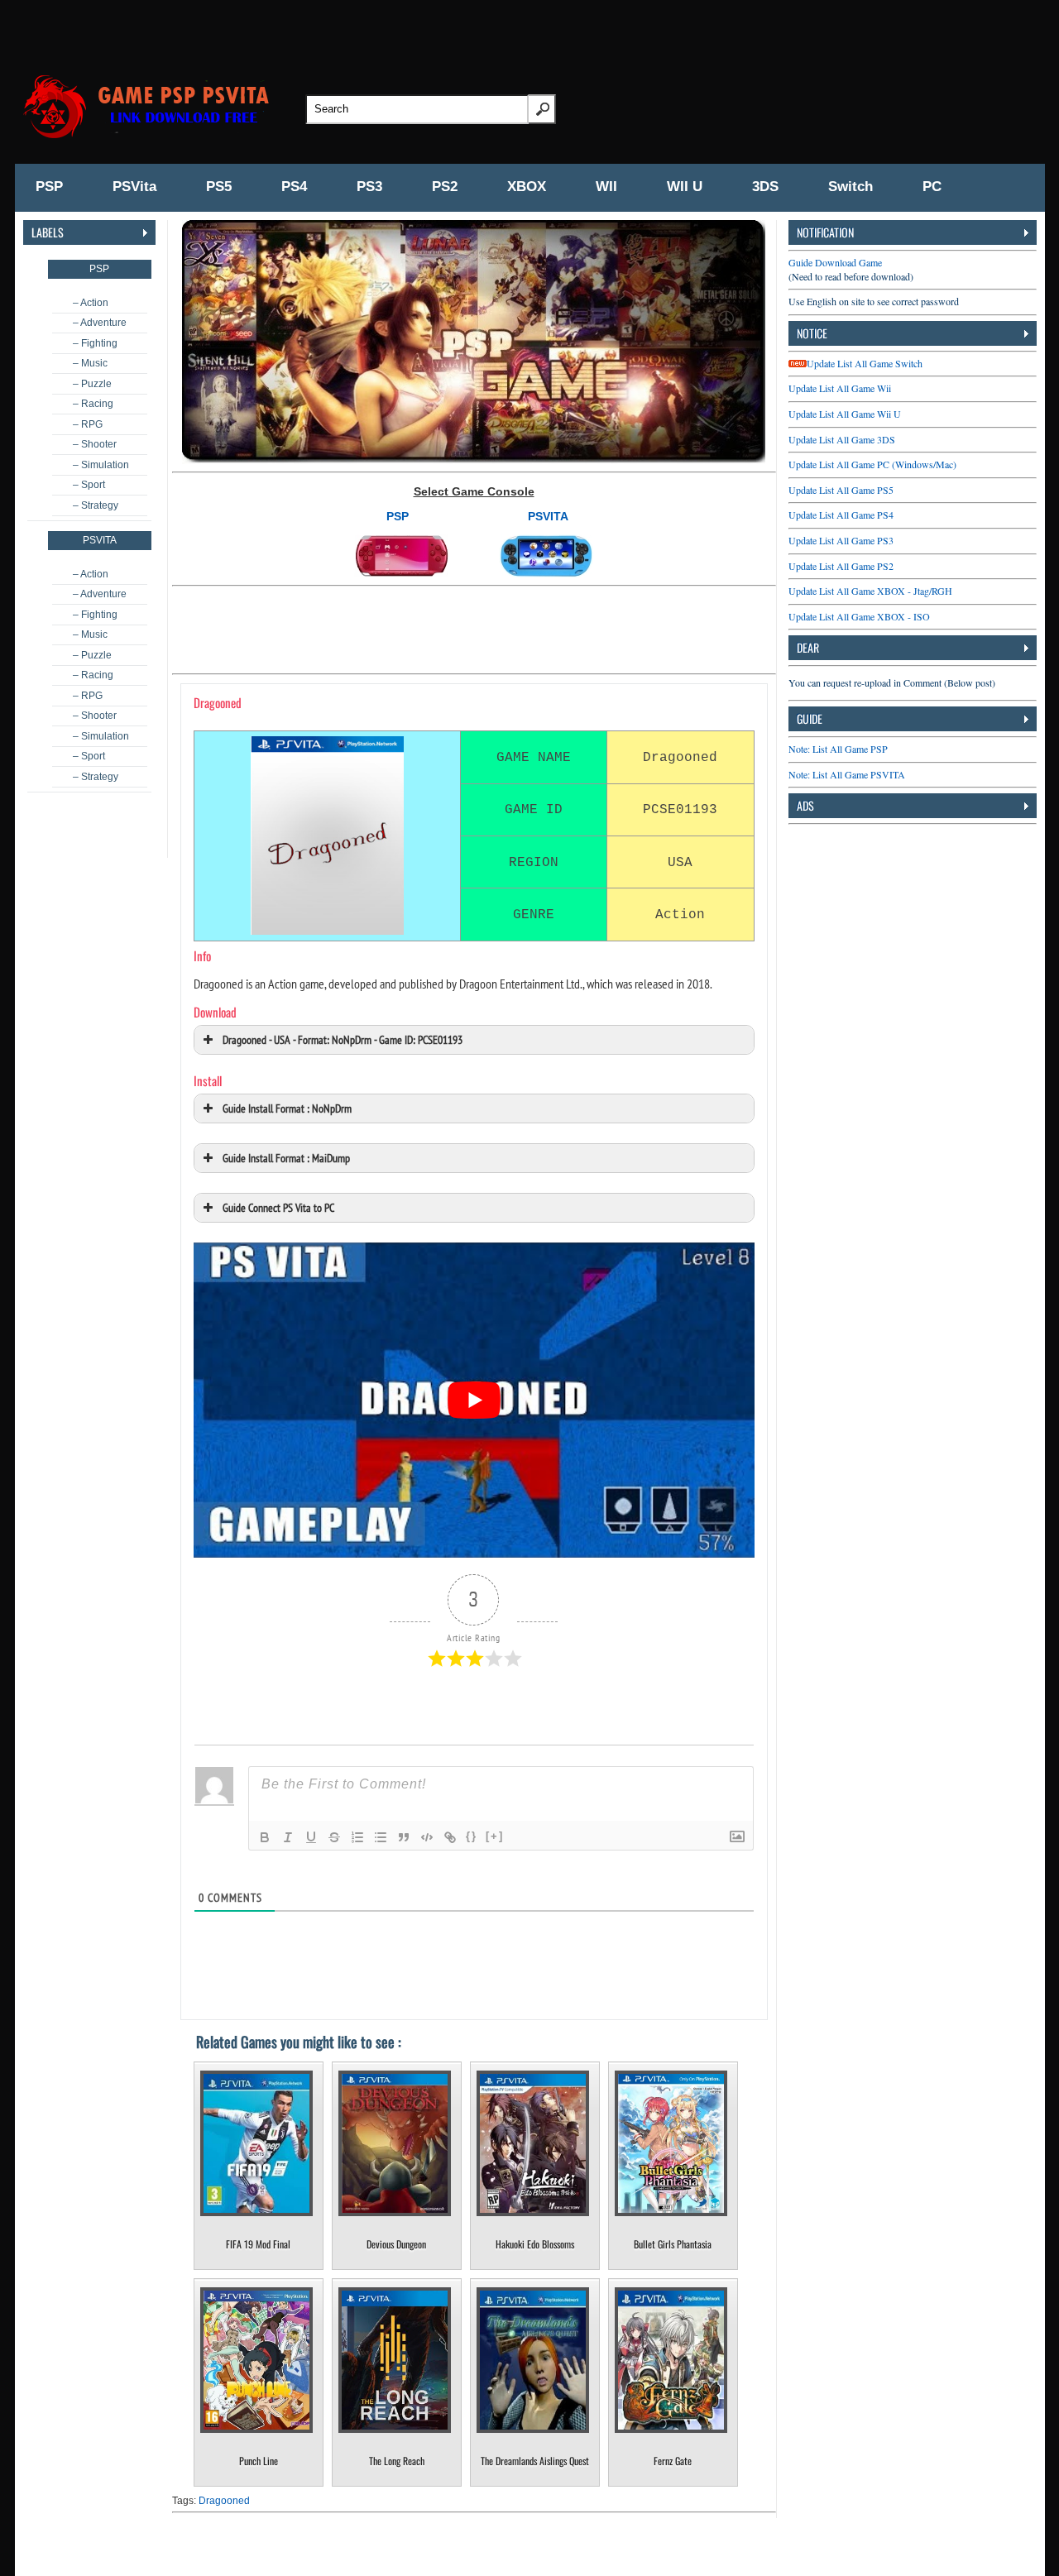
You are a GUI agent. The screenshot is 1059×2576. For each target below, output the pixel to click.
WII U (685, 187)
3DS (765, 187)
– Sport (89, 485)
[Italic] (288, 1837)
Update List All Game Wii (840, 388)
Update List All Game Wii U (845, 414)
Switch (851, 187)
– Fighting (95, 343)
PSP (49, 187)
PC (932, 187)
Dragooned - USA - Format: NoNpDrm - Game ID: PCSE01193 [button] (343, 1039)
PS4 (294, 187)
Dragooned (224, 2501)
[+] (495, 1836)
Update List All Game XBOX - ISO (859, 616)
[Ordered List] (357, 1837)
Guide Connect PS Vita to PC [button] (278, 1207)
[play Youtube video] (474, 1400)
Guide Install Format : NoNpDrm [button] (287, 1108)
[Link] (450, 1837)
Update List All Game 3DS (842, 439)
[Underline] (311, 1837)
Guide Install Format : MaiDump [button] (286, 1158)
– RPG (88, 424)
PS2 (445, 187)
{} (472, 1836)
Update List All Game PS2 (841, 566)
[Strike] (334, 1837)
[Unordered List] (381, 1837)
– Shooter (95, 444)
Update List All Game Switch (865, 363)
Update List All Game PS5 (841, 490)
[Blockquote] (404, 1837)
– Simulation (101, 465)
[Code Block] (427, 1837)
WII (606, 187)
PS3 (369, 187)
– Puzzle (92, 384)
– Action (91, 303)
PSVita (134, 187)
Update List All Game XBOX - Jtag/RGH (870, 591)
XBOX (527, 187)
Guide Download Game (835, 262)
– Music (90, 363)
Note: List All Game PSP (838, 749)
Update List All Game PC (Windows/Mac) (872, 464)
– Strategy (96, 505)
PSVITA (548, 516)
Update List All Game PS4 (841, 515)
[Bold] (265, 1837)
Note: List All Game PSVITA (847, 774)
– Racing (93, 404)
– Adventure (100, 323)
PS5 (219, 187)
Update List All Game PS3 (841, 540)
